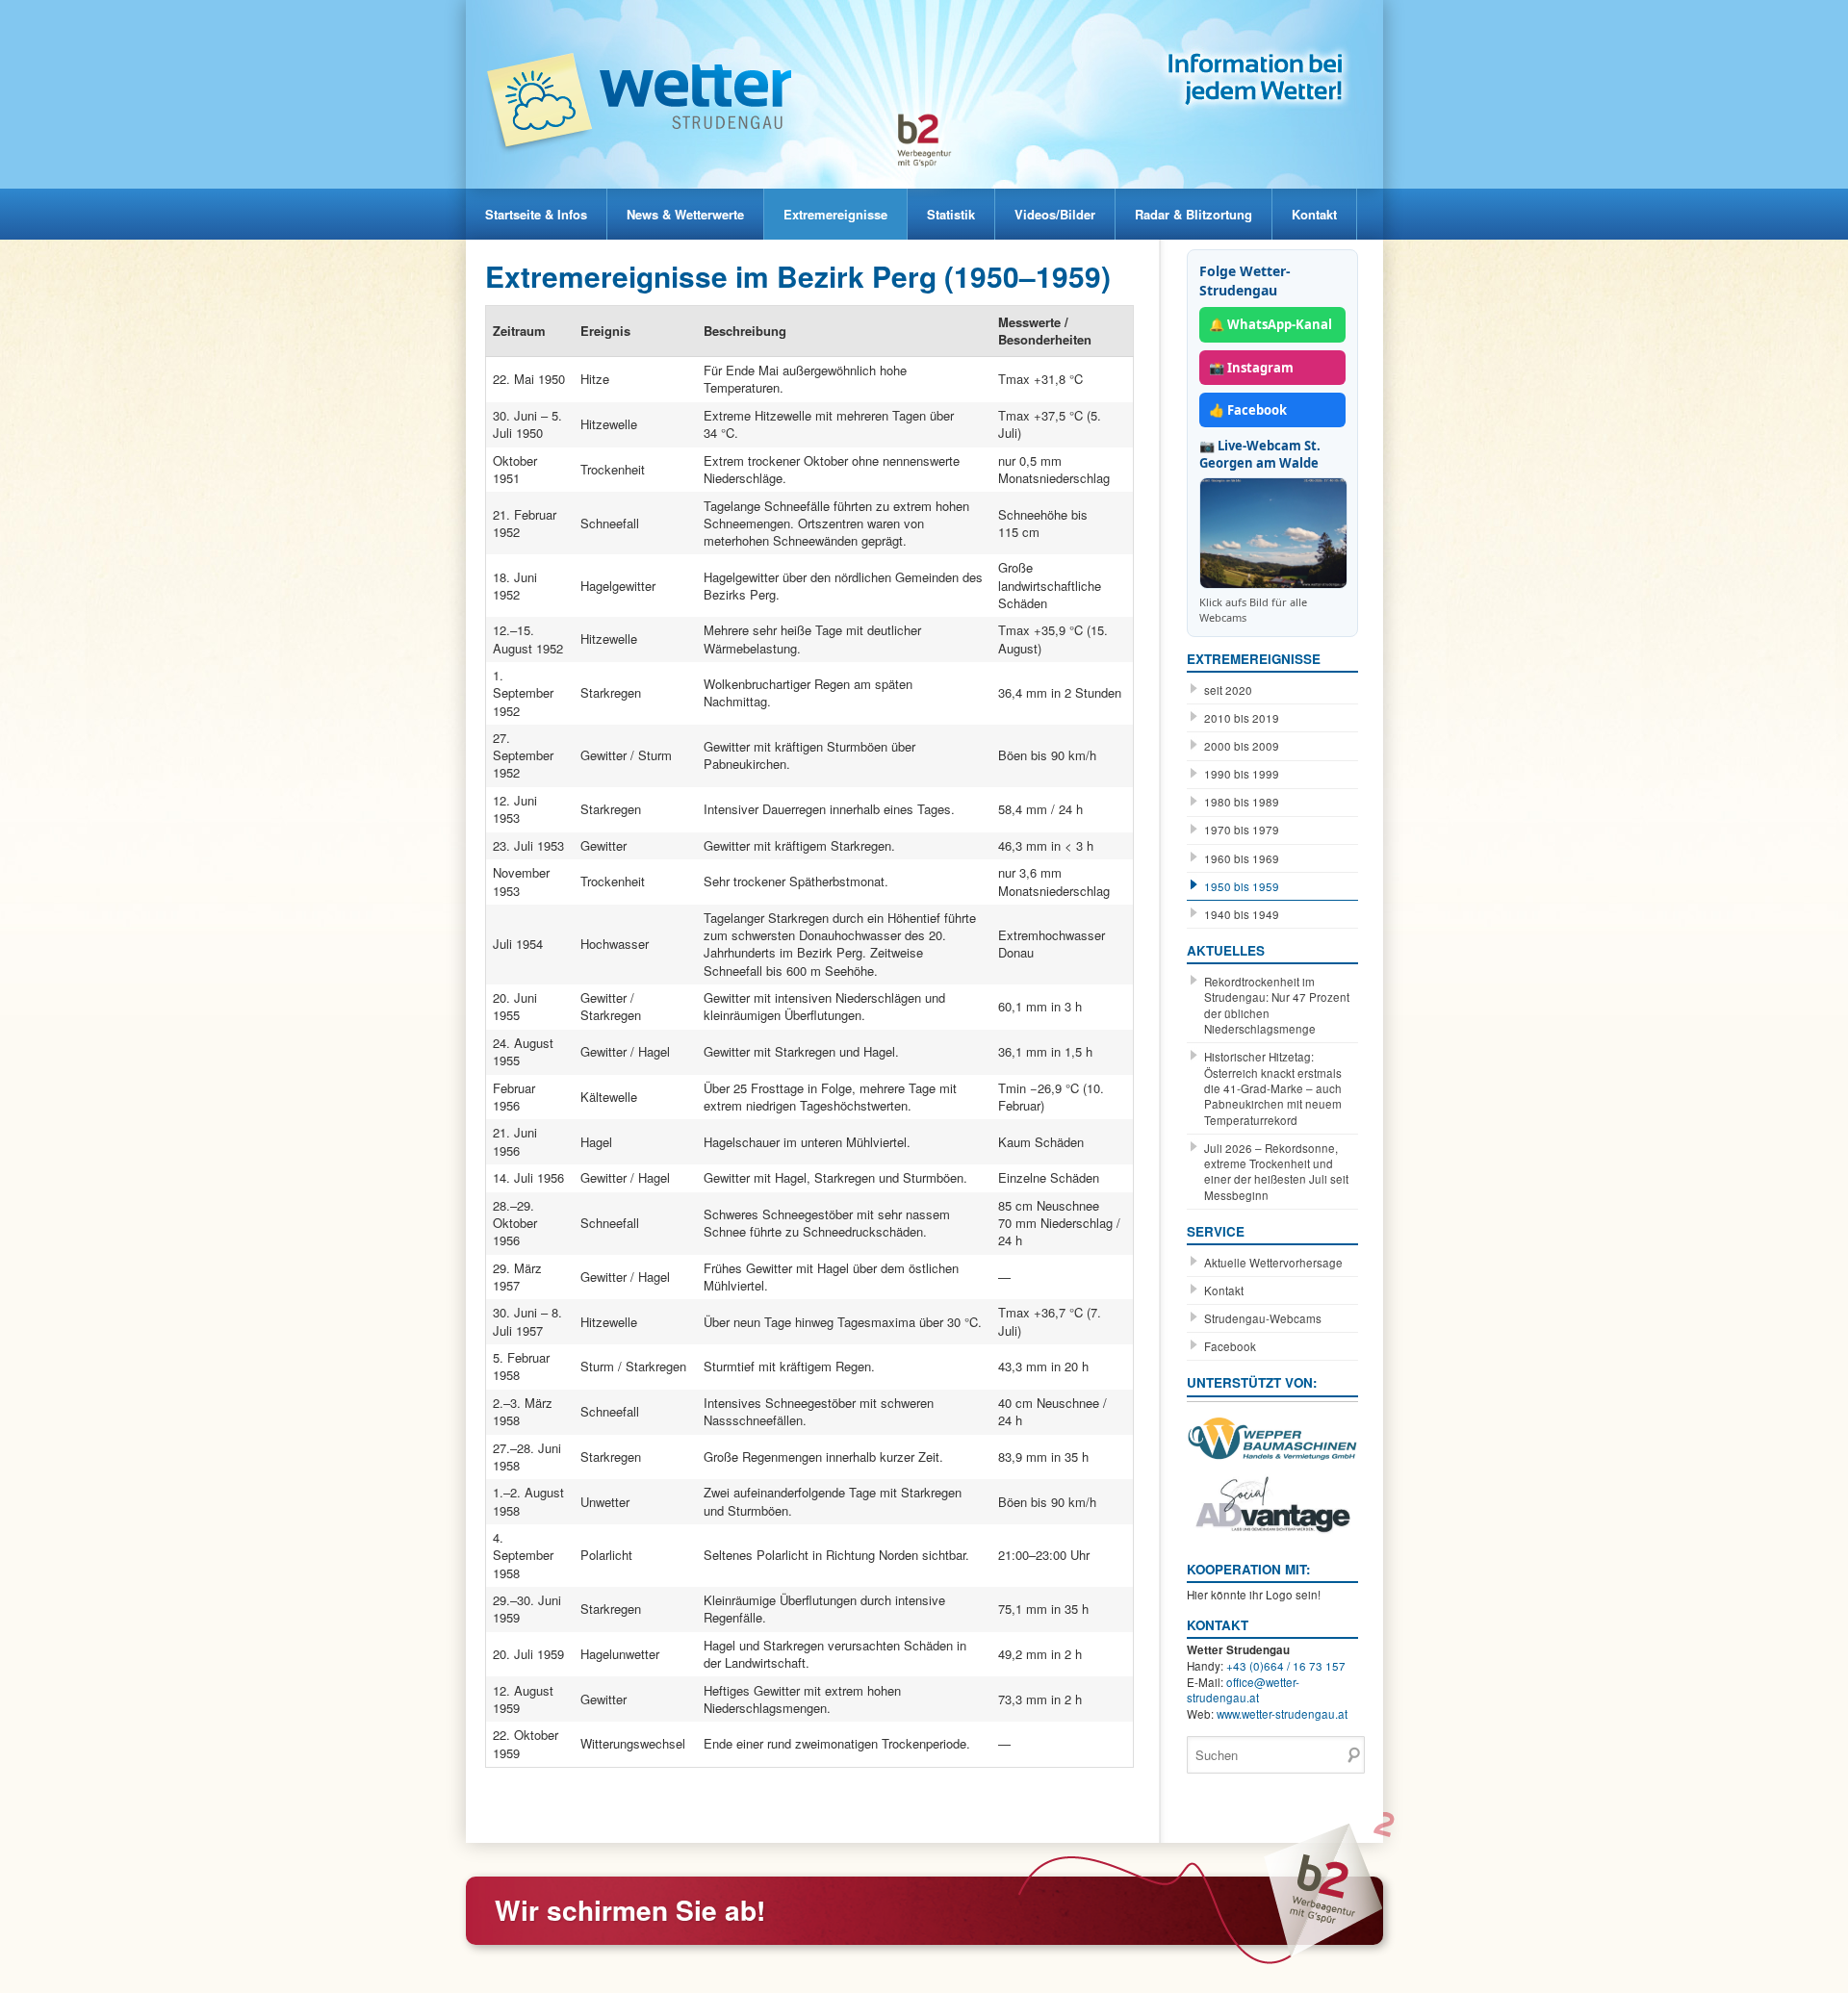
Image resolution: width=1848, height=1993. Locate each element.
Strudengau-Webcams (1263, 1318)
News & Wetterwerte (685, 214)
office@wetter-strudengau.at (1243, 1690)
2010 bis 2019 (1242, 718)
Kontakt (1314, 214)
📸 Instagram (1251, 368)
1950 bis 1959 (1242, 886)
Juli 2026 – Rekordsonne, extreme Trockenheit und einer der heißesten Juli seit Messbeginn (1276, 1172)
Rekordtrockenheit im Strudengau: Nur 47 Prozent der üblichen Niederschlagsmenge (1277, 1005)
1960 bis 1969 (1242, 858)
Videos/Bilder (1055, 214)
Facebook (1230, 1346)
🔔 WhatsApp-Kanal (1270, 324)
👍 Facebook (1248, 410)
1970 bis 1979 (1242, 830)
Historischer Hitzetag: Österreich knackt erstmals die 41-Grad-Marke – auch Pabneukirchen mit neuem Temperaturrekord (1273, 1088)
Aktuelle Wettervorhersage (1273, 1263)
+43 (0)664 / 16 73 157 (1286, 1666)
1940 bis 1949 (1242, 914)
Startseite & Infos (536, 214)
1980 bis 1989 (1242, 802)
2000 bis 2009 (1242, 746)
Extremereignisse (835, 214)
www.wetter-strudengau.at (1282, 1714)
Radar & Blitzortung (1193, 214)
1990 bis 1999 (1242, 774)
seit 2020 (1228, 690)
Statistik (951, 214)
